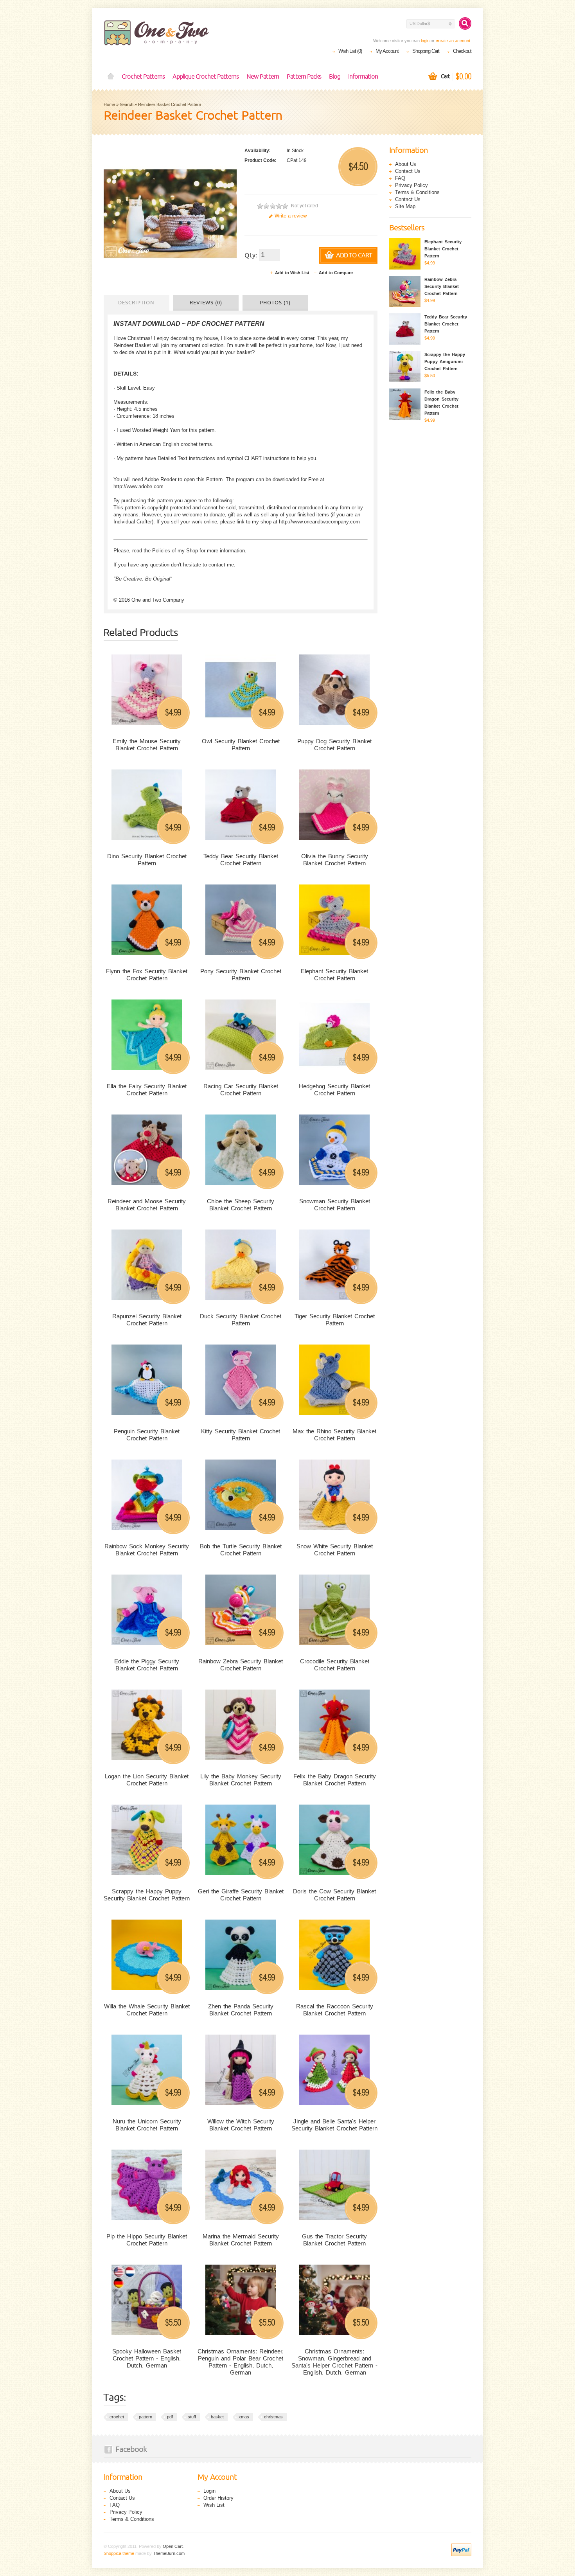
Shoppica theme (119, 2553)
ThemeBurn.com (169, 2553)
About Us (406, 164)
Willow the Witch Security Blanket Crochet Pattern (241, 2125)
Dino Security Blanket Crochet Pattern (147, 860)
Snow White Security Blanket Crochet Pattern (335, 1550)
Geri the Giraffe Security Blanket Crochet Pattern (241, 1895)
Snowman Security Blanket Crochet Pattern (335, 1205)
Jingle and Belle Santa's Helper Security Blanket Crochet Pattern (334, 2125)
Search (127, 104)
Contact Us (408, 171)
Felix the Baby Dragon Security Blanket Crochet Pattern (335, 1780)
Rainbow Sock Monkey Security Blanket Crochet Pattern (147, 1550)
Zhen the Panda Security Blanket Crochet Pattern (241, 2010)
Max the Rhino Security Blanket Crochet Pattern (334, 1435)
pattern (146, 2417)
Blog (335, 77)
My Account (387, 51)
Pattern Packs (304, 77)
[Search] (465, 23)
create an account (453, 41)
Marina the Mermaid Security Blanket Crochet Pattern (241, 2240)
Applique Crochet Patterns (206, 77)
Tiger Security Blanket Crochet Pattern (335, 1320)
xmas (244, 2417)
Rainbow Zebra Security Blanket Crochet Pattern (241, 1665)
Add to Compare (336, 273)
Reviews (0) (206, 303)
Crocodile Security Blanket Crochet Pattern (335, 1665)
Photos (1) (275, 303)
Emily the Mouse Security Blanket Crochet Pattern (147, 745)
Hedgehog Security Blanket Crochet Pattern (334, 1090)
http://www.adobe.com (138, 486)
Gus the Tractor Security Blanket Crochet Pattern (334, 2240)
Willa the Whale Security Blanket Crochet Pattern (147, 2010)
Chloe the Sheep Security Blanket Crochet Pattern (241, 1205)
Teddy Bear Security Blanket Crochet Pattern (241, 860)
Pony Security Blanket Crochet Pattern (241, 975)
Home (111, 77)
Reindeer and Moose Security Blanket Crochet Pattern (147, 1205)
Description (136, 303)
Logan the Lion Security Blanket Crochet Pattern (147, 1780)
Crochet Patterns (143, 77)
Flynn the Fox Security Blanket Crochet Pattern (147, 975)
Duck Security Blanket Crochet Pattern (241, 1320)
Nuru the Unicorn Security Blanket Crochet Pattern (147, 2125)
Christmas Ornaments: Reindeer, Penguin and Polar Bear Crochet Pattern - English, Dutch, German (241, 2362)
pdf (170, 2417)
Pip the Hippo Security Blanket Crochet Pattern (147, 2240)
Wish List (214, 2505)
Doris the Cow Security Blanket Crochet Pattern (334, 1895)
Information (363, 77)
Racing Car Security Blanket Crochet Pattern (241, 1090)
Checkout (462, 51)
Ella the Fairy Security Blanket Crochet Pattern (147, 1090)
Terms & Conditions (417, 192)
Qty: (251, 255)
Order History (218, 2498)
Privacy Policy (411, 185)
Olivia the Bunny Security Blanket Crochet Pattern (335, 860)
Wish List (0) (350, 51)
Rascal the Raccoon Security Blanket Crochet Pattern (335, 2010)
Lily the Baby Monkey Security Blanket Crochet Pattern (241, 1780)
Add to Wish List (292, 273)
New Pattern (263, 77)
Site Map (405, 206)
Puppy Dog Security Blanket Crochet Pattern (334, 745)
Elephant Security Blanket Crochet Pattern (334, 975)
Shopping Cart (426, 51)
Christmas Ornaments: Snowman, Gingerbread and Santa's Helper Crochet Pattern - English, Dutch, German (334, 2362)
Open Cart (173, 2546)
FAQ (400, 178)
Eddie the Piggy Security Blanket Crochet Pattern (147, 1665)
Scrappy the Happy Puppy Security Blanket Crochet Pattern (147, 1895)
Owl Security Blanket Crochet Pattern (241, 745)
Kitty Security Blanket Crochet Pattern (241, 1435)
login (425, 41)
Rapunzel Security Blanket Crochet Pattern (147, 1320)
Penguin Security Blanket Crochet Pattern (147, 1435)
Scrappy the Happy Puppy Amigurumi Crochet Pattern (445, 361)
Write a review (291, 216)
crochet (117, 2417)
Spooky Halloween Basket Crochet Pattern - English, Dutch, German (147, 2358)
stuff (192, 2417)
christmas (273, 2417)
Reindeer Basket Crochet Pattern (170, 104)
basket (217, 2417)
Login (209, 2491)
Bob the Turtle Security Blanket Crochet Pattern (241, 1550)
